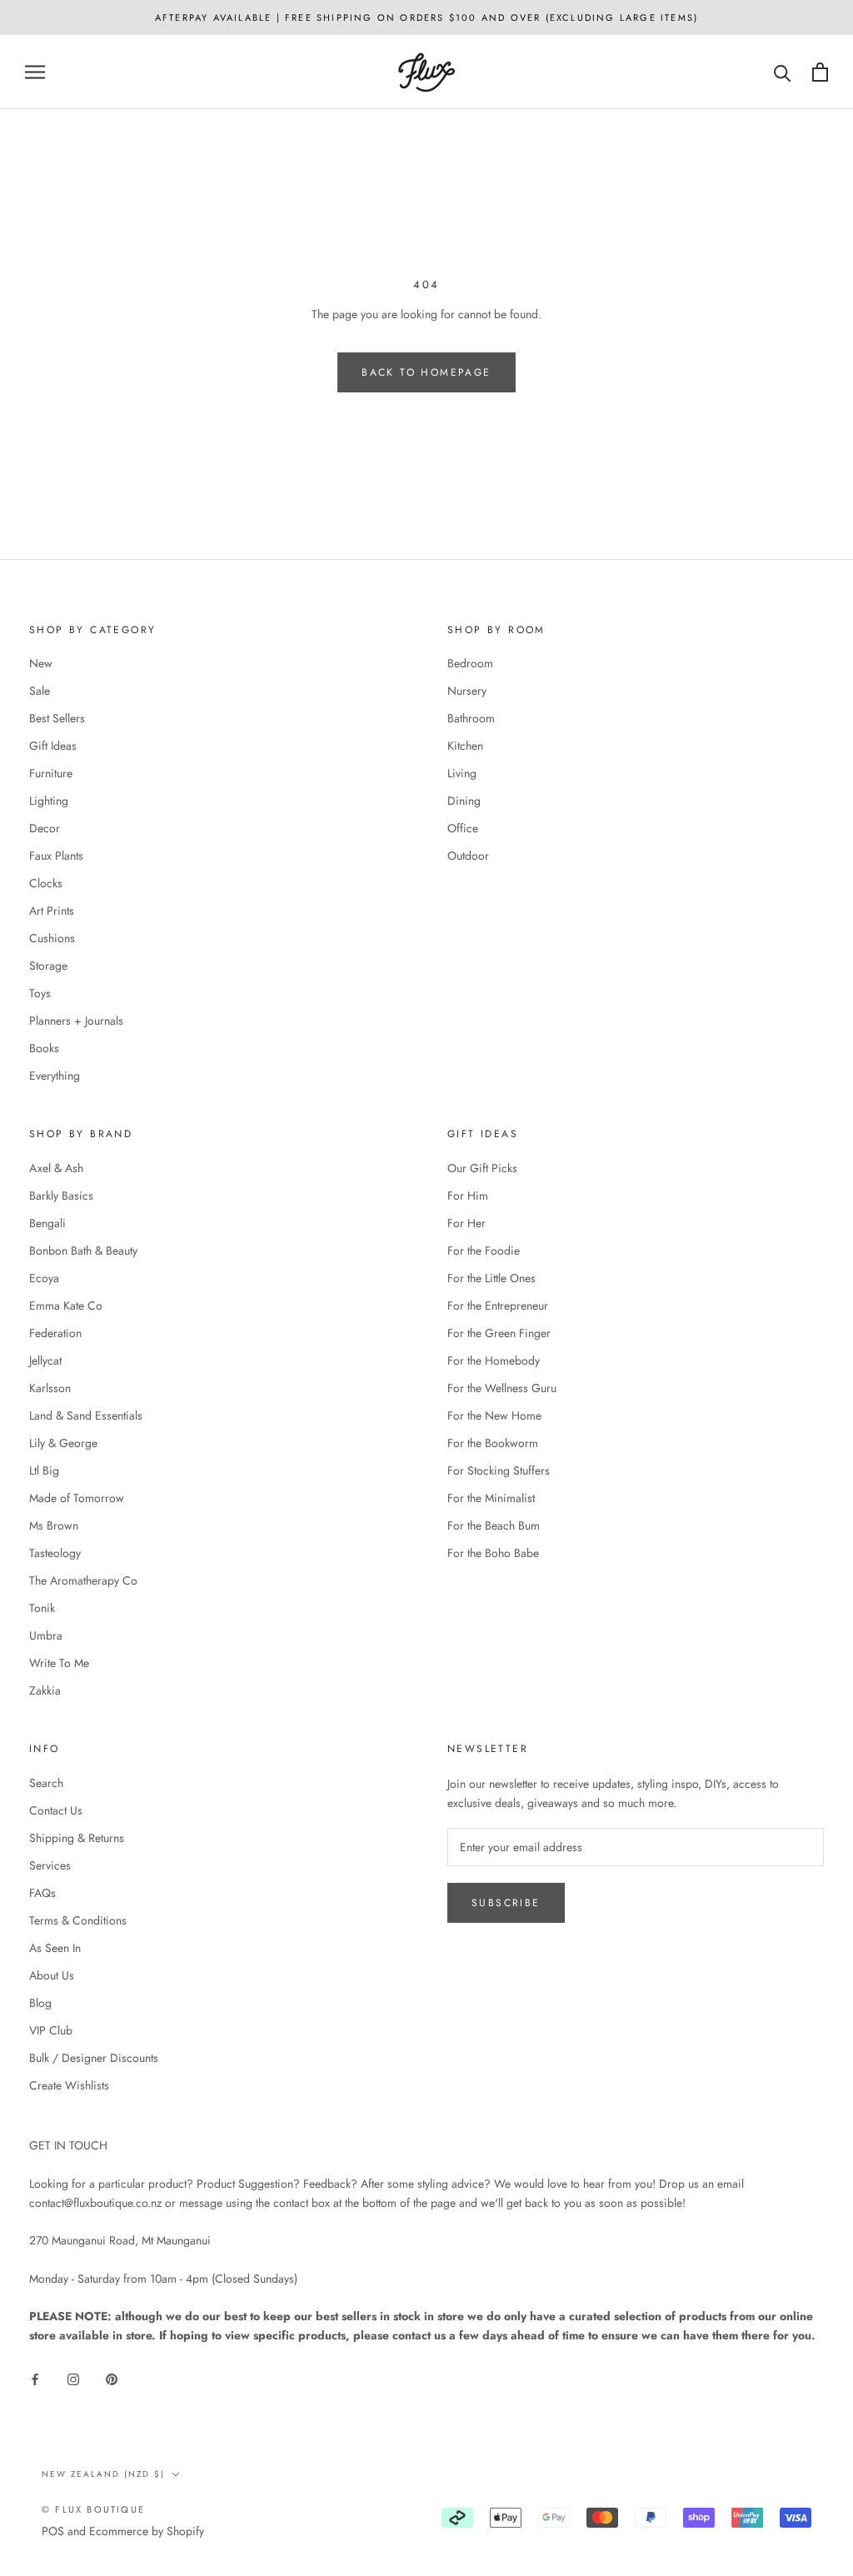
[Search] (783, 72)
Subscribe (506, 1903)
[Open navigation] (35, 72)
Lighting (49, 801)
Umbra (46, 1635)
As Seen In (55, 1948)
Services (50, 1865)
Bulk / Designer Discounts (94, 2058)
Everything (55, 1076)
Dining (464, 801)
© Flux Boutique (93, 2509)
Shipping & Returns (77, 1838)
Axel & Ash (56, 1168)
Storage (48, 966)
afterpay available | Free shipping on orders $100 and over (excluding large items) (426, 17)
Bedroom (470, 663)
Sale (40, 691)
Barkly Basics (61, 1196)
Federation (55, 1333)
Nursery (467, 691)
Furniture (51, 773)
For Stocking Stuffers (499, 1470)
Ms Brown (54, 1525)
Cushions (52, 938)
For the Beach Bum (494, 1525)
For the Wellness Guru (502, 1388)
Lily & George (63, 1443)
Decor (45, 828)
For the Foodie (484, 1251)
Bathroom (471, 718)
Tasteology (55, 1553)
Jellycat (45, 1360)
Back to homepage (426, 372)
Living (462, 773)
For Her (466, 1223)
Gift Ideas (53, 746)
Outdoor (468, 856)
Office (463, 828)
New (41, 663)
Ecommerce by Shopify (147, 2531)
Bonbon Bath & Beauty (83, 1251)
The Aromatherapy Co (83, 1580)
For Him (468, 1196)
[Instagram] (73, 2379)
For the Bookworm (493, 1443)
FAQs (42, 1893)
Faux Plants (56, 856)
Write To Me (59, 1663)
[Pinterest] (112, 2379)
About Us (52, 1975)
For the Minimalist (491, 1498)
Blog (40, 2003)
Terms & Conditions (78, 1920)
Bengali (47, 1223)
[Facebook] (35, 2379)
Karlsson (50, 1388)
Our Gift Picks (482, 1168)
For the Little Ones (491, 1278)
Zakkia (45, 1690)
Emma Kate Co (66, 1305)
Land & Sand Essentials (86, 1415)
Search (46, 1783)
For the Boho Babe (493, 1553)
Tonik (42, 1608)
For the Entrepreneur (498, 1305)
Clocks (46, 883)
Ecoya (44, 1278)
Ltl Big (44, 1470)
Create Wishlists (69, 2085)
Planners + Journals (76, 1021)
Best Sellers (57, 718)
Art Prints (52, 911)
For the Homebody (494, 1360)
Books (44, 1048)
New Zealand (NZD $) (103, 2474)
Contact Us (56, 1810)
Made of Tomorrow (77, 1498)
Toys (40, 993)
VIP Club (51, 2030)
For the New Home (494, 1415)
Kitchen (465, 746)
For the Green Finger (499, 1333)
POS (53, 2531)
